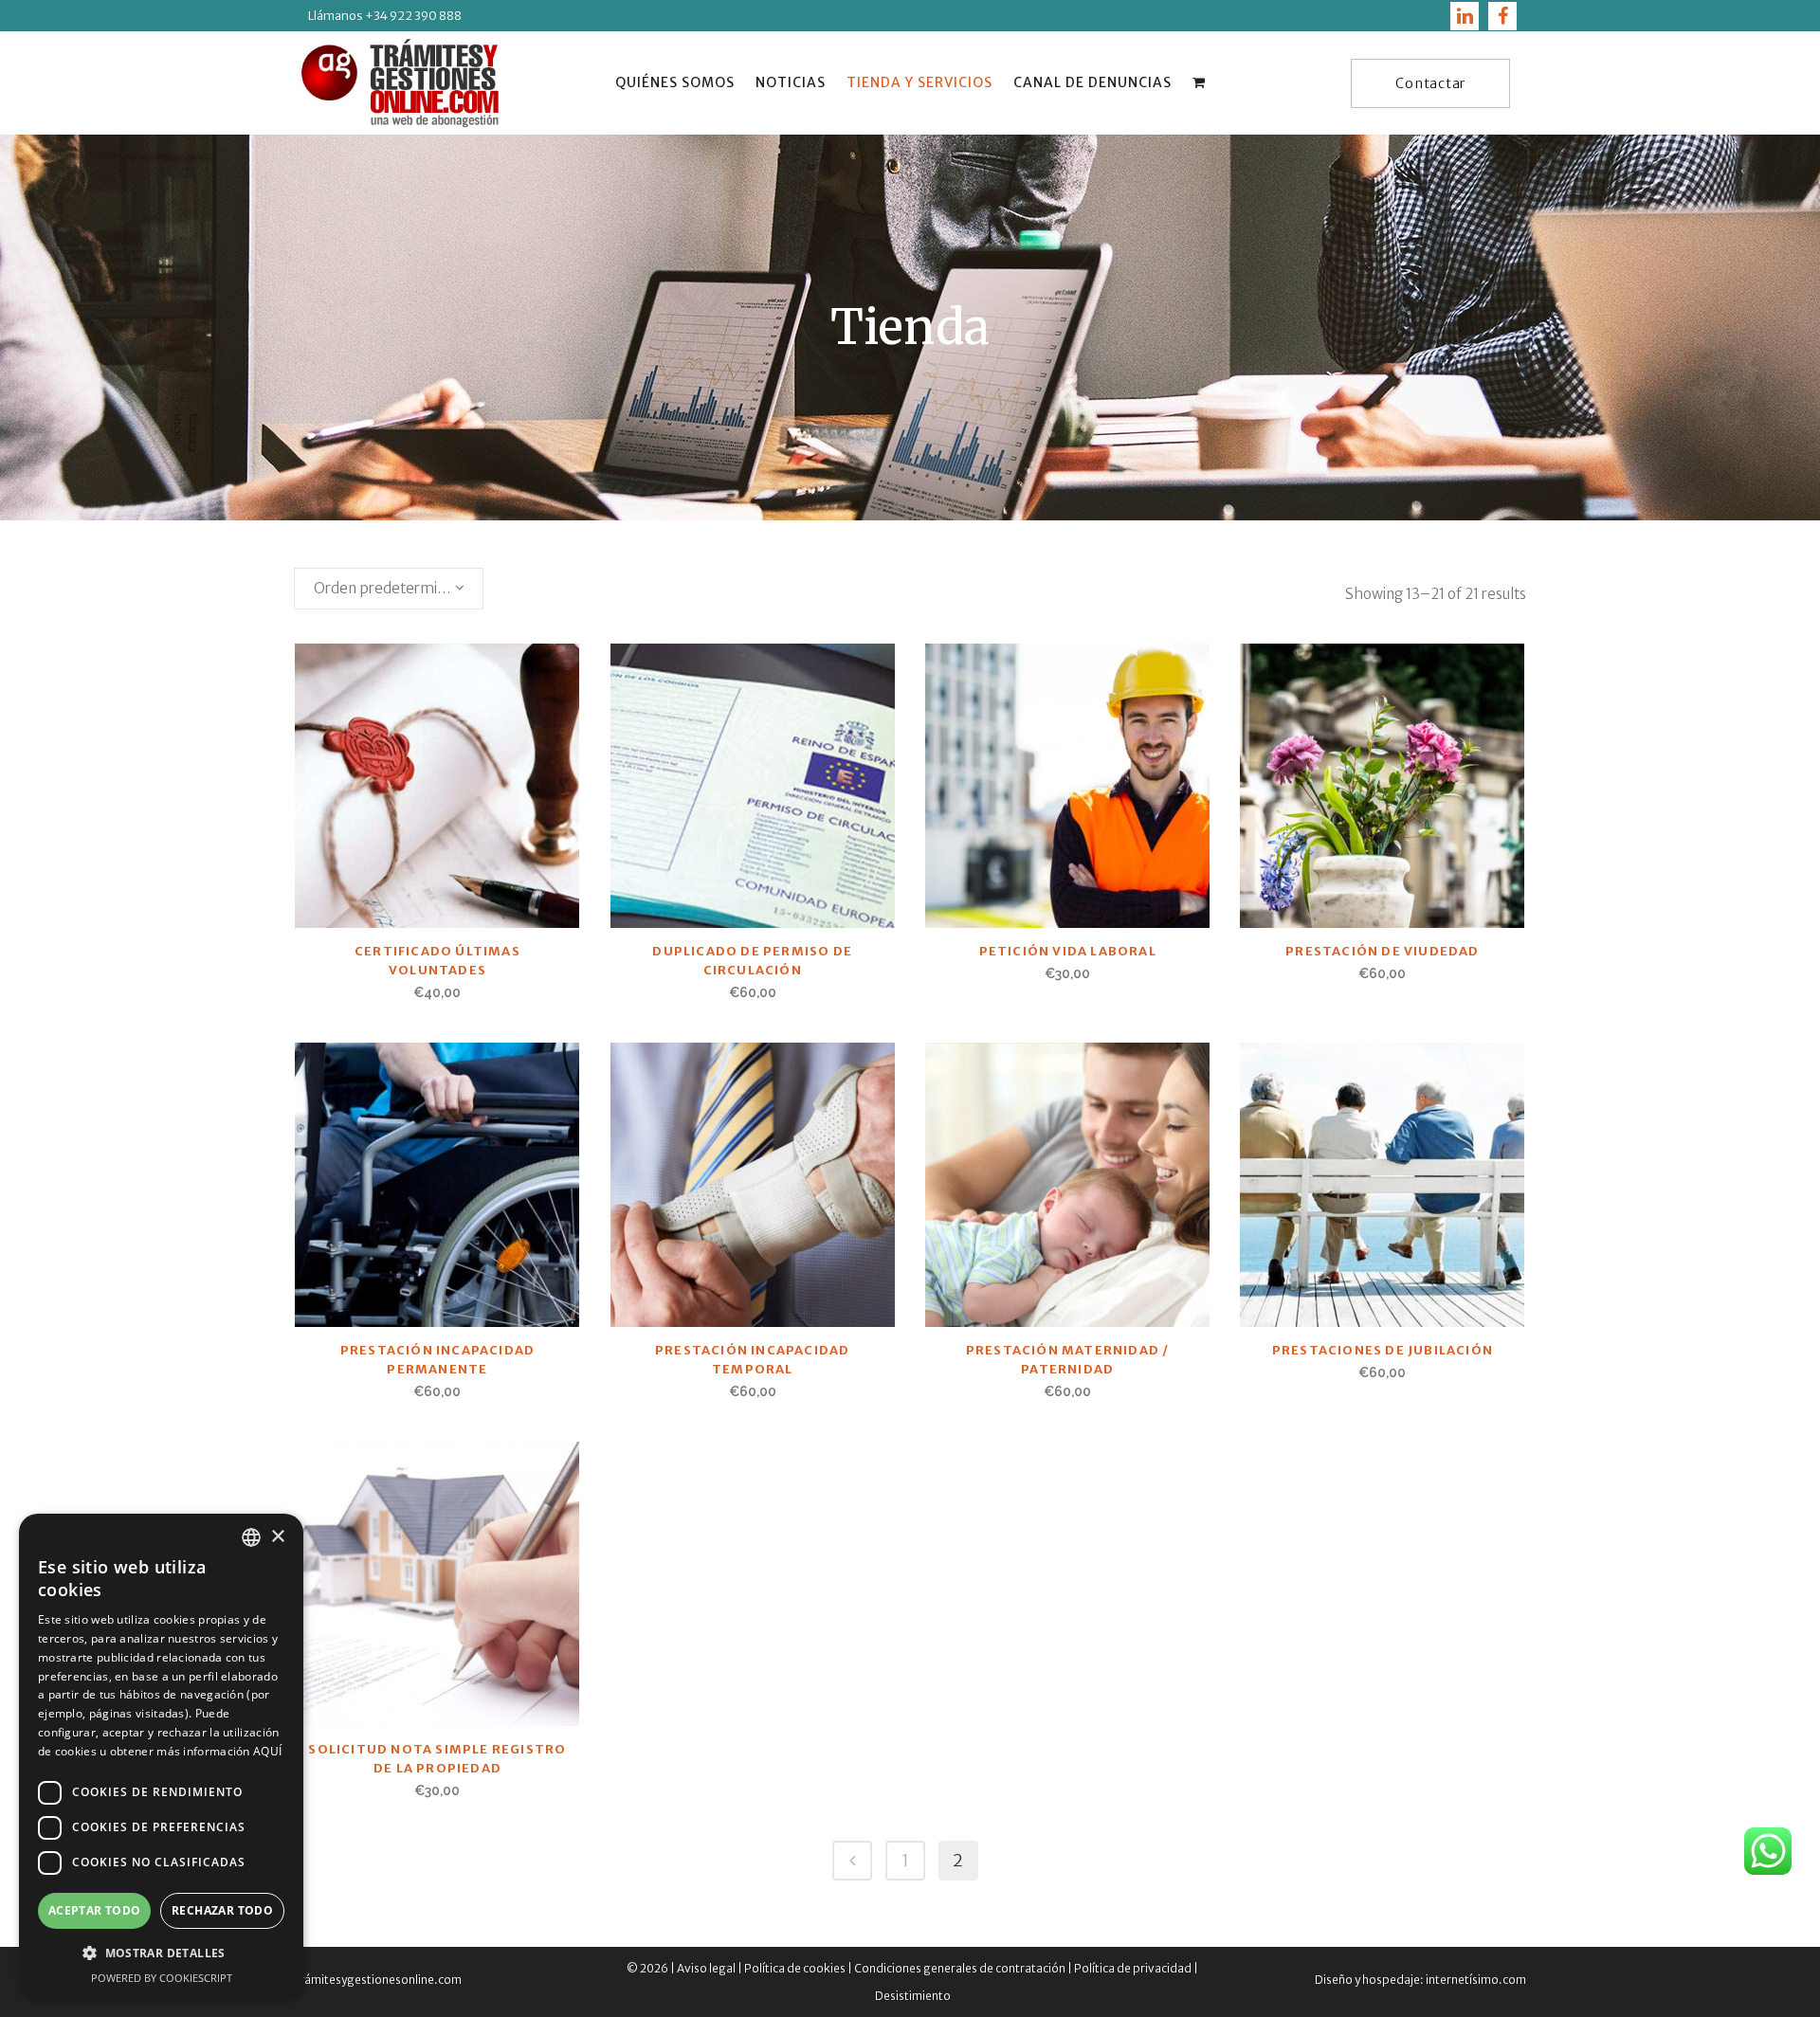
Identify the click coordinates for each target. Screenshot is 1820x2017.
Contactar (1430, 83)
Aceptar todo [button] (95, 1910)
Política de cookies (795, 1968)
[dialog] (161, 1756)
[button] (161, 1953)
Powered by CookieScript (162, 1978)
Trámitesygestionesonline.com (378, 1980)
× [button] (277, 1537)
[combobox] (389, 589)
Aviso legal (706, 1968)
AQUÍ (267, 1751)
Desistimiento (913, 1996)
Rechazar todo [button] (222, 1910)
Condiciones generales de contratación (960, 1968)
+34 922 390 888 (412, 16)
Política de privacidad (1133, 1968)
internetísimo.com (1475, 1980)
